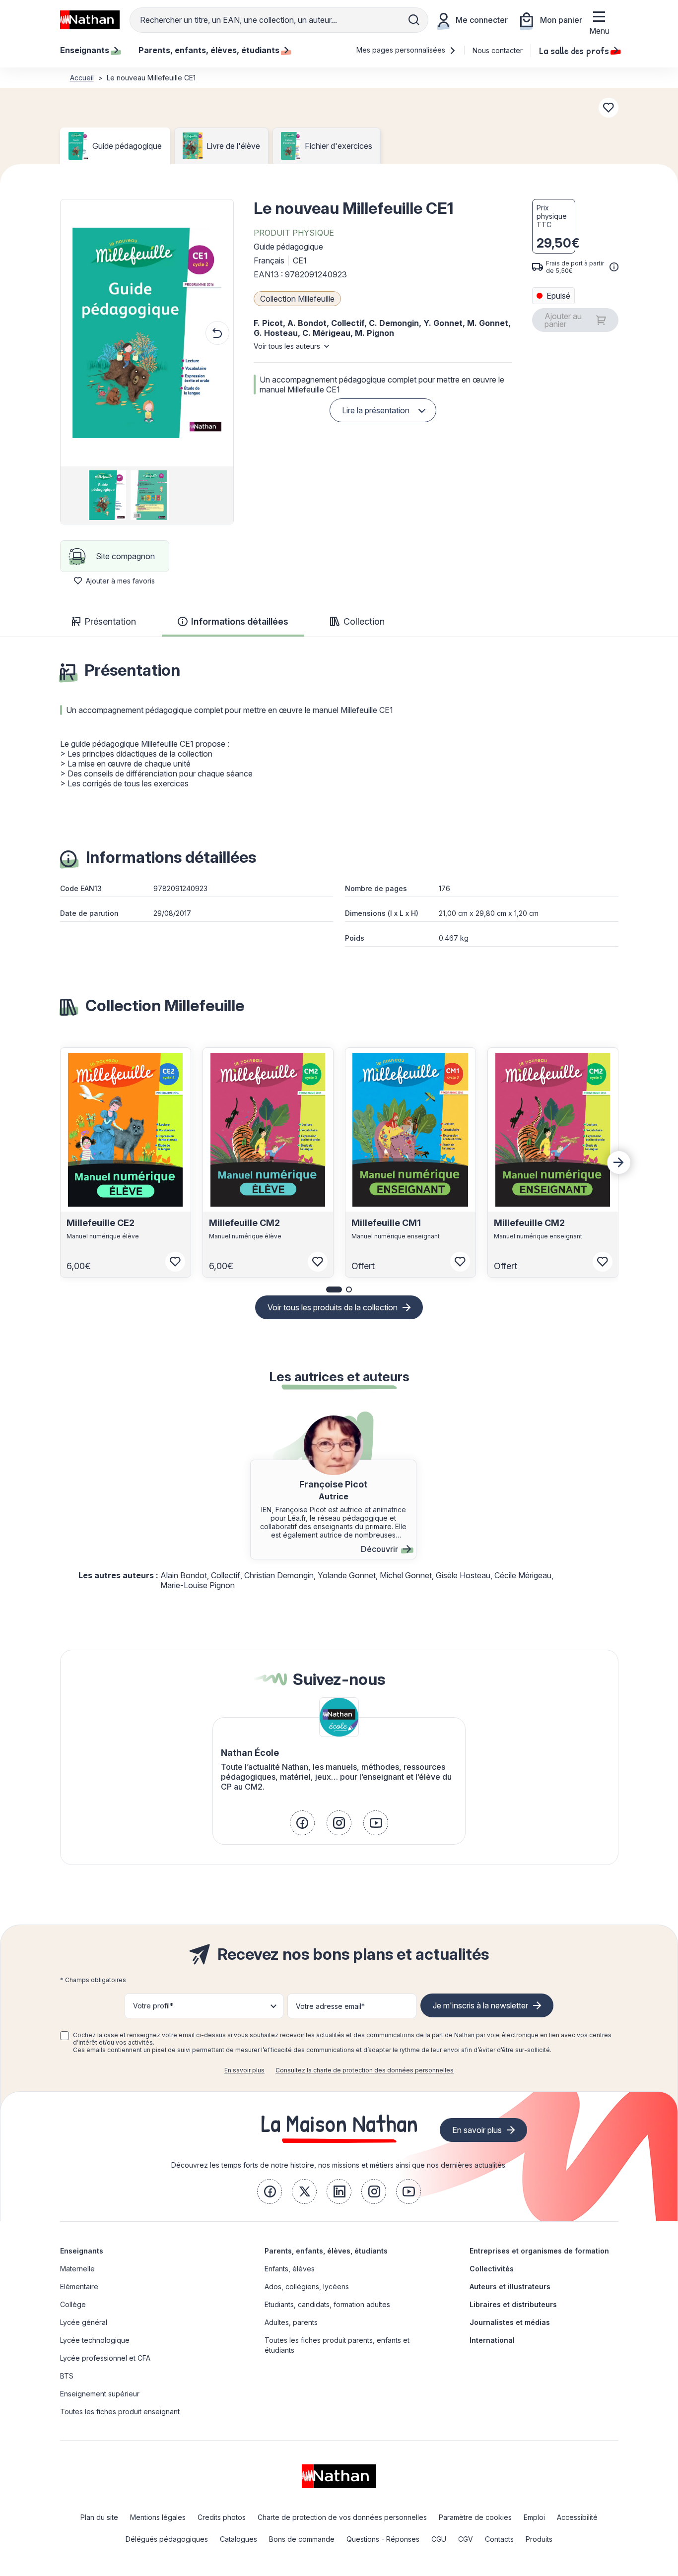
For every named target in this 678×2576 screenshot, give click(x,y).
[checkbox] (65, 2036)
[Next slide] (619, 1162)
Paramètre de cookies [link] (475, 2517)
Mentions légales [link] (158, 2517)
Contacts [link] (499, 2539)
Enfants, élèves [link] (290, 2269)
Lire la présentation (376, 410)
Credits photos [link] (222, 2517)
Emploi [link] (534, 2517)
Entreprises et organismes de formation (539, 2251)
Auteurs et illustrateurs (510, 2286)
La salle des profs (574, 50)
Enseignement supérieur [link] (100, 2394)
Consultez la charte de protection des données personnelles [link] (365, 2070)
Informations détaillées (240, 621)
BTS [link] (67, 2376)
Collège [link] (73, 2304)
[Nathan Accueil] (90, 20)
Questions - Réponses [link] (383, 2539)
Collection (364, 621)
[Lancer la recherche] (414, 20)
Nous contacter (498, 50)
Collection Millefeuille (297, 299)
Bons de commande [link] (302, 2539)
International (492, 2340)
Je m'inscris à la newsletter (480, 2005)
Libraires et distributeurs (513, 2304)
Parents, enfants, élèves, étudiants (326, 2251)
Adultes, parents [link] (291, 2322)
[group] (104, 495)
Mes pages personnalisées (402, 50)
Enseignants (82, 2251)
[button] (147, 333)
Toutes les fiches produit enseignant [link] (120, 2412)
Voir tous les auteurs (287, 346)
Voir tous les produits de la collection (333, 1307)
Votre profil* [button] (153, 2006)
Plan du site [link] (99, 2517)
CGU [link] (439, 2539)
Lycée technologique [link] (95, 2340)
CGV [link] (466, 2539)
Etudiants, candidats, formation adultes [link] (327, 2304)
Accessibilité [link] (577, 2517)
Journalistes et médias (510, 2322)
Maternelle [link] (77, 2269)
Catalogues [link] (238, 2539)
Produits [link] (539, 2539)
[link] (302, 1823)
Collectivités (492, 2269)
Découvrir (379, 1549)
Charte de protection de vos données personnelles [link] (342, 2517)
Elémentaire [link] (79, 2286)
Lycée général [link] (84, 2322)
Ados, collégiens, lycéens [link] (307, 2286)
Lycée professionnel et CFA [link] (105, 2358)
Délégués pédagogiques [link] (167, 2539)
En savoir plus (244, 2070)
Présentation (110, 621)
